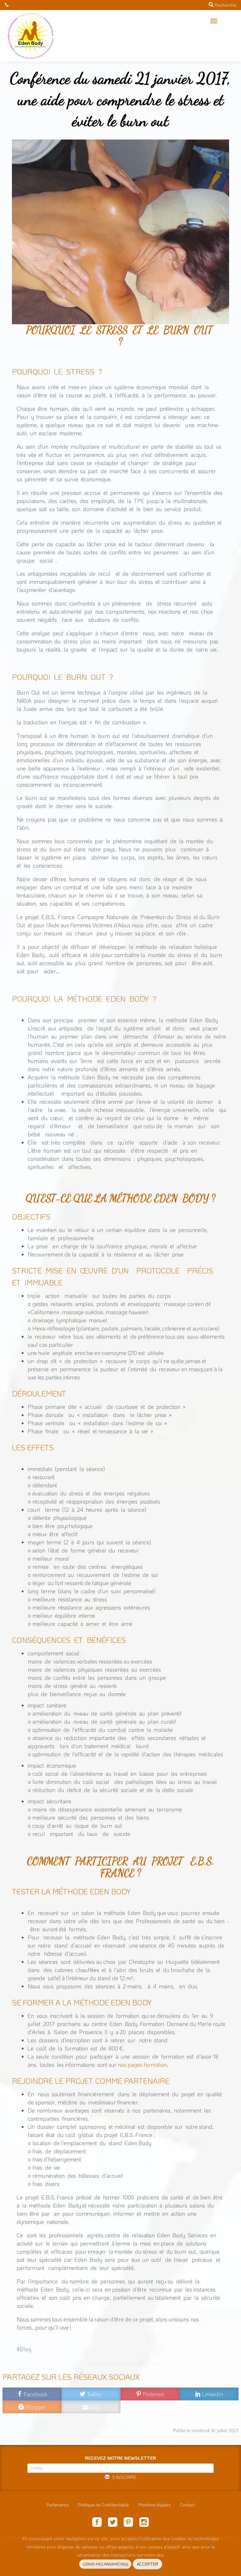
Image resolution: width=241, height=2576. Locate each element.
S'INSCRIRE (123, 2477)
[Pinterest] (128, 2523)
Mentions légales (155, 2505)
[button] (214, 21)
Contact (187, 2505)
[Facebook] (97, 2523)
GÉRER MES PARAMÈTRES (105, 2564)
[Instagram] (144, 2523)
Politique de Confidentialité (104, 2505)
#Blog (24, 2349)
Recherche (225, 5)
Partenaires (58, 2505)
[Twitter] (113, 2523)
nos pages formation (142, 2065)
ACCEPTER (147, 2564)
